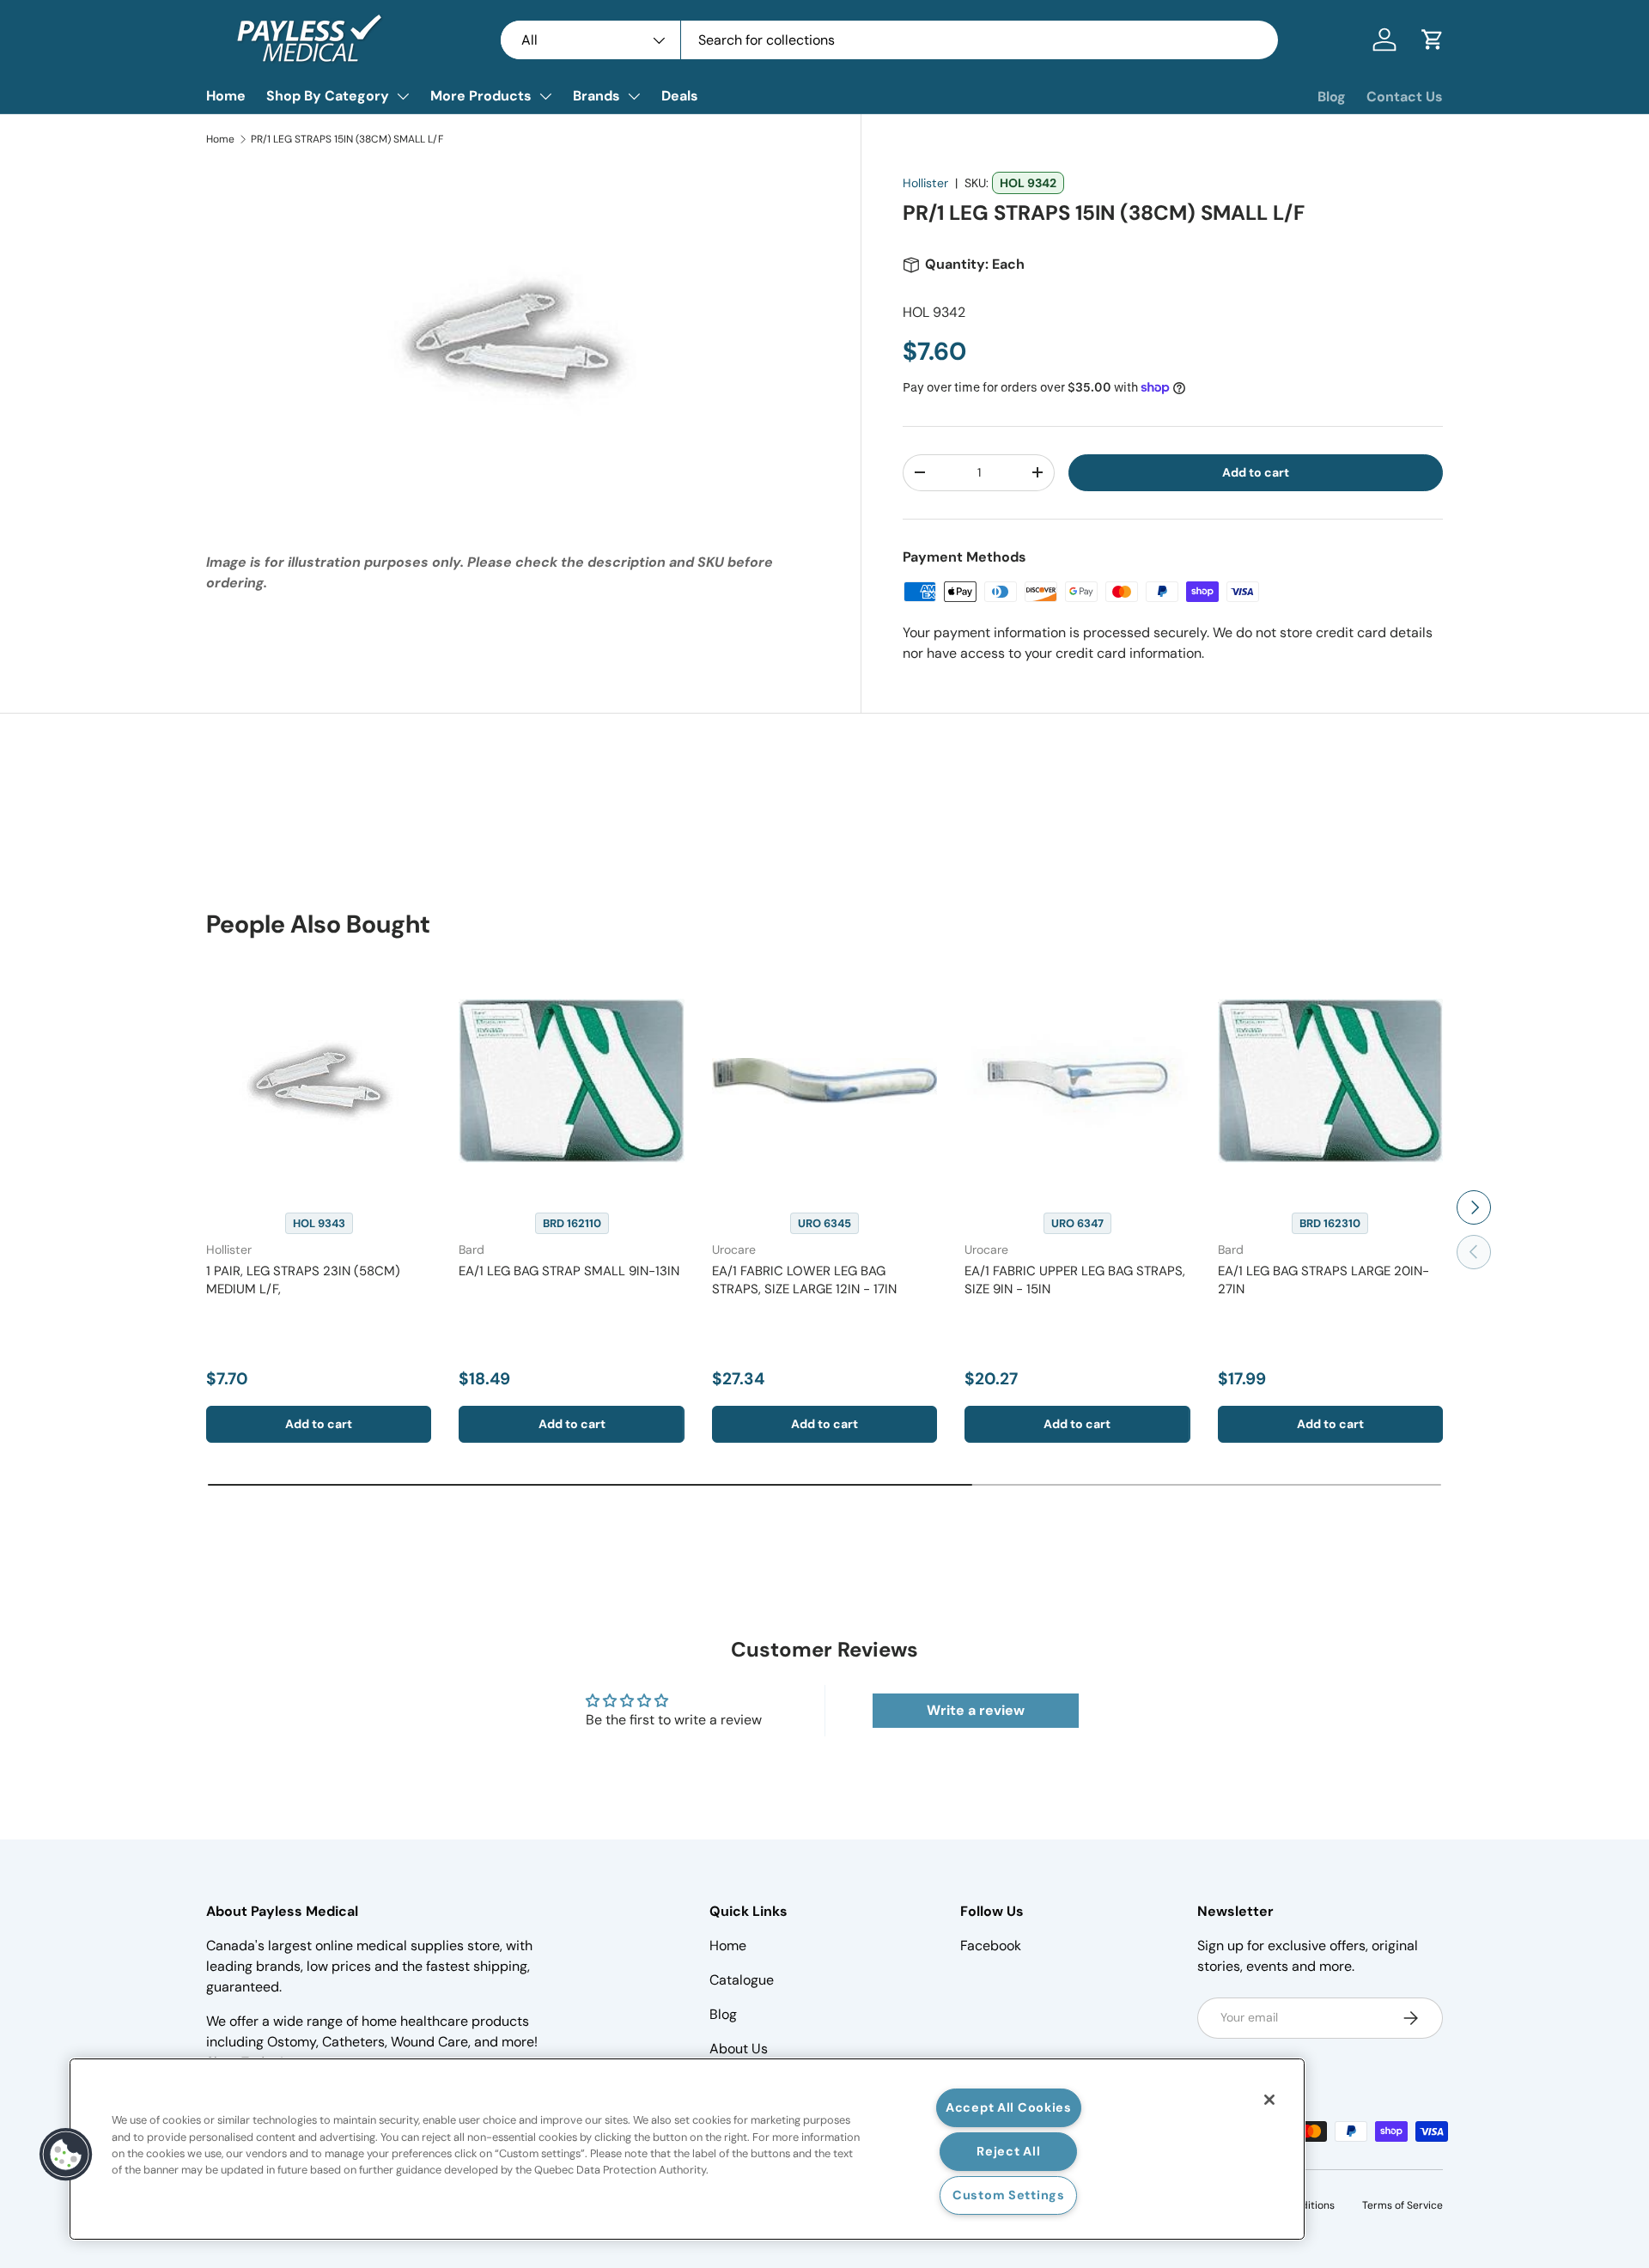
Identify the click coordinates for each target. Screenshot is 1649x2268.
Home (226, 96)
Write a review (976, 1710)
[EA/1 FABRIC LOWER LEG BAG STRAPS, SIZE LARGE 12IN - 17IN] (824, 1080)
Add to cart (1256, 472)
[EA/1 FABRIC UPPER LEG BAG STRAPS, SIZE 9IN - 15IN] (1077, 1080)
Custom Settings (1009, 2195)
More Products (481, 96)
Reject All (1008, 2151)
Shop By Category (328, 96)
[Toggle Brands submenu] (634, 96)
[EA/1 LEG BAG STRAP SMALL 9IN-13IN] (571, 1080)
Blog (1332, 97)
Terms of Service (1403, 2205)
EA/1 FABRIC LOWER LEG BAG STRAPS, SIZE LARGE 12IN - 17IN (804, 1280)
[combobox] (889, 40)
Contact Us (1405, 97)
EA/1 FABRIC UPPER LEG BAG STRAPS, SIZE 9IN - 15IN (1075, 1280)
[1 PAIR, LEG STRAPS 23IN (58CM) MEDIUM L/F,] (319, 1080)
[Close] (1269, 2100)
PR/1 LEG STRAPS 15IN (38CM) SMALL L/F (347, 139)
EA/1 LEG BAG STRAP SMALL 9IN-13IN (569, 1271)
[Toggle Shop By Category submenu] (403, 96)
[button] (1433, 40)
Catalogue (742, 1980)
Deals (680, 96)
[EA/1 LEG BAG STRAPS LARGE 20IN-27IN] (1330, 1080)
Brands (596, 96)
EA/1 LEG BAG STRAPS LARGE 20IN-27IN (1323, 1280)
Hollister (925, 183)
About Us (739, 2049)
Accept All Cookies (1009, 2107)
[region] (687, 2149)
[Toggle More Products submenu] (545, 96)
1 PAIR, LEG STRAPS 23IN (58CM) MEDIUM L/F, (303, 1280)
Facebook (991, 1946)
